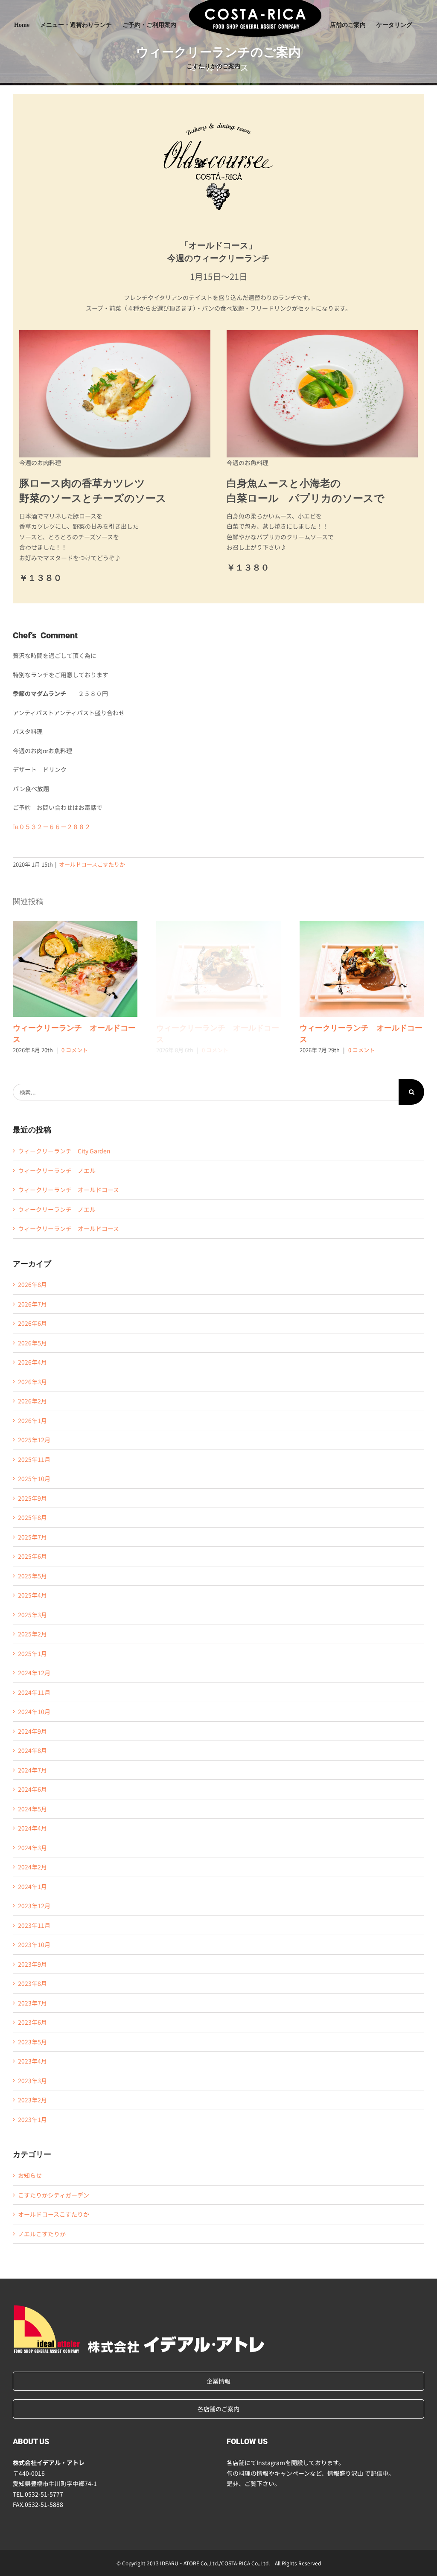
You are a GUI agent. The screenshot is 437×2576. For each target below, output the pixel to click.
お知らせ (30, 2175)
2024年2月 (32, 1867)
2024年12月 (34, 1673)
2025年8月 (32, 1517)
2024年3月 (32, 1848)
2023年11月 (34, 1925)
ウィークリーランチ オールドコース (75, 969)
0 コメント (75, 1050)
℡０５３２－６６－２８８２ (52, 827)
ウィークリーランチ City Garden (64, 1151)
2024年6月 (32, 1789)
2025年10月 (34, 1479)
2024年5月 (32, 1809)
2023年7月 (32, 2003)
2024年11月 (34, 1692)
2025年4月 (32, 1595)
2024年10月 (34, 1712)
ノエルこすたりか (42, 2234)
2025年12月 (34, 1440)
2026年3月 (32, 1382)
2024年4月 (32, 1828)
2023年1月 (32, 2119)
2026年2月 (32, 1401)
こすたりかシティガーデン (54, 2195)
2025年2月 (32, 1634)
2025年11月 (34, 1459)
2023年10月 (34, 1944)
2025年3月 (32, 1615)
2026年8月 (32, 1284)
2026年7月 (32, 1304)
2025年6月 (32, 1556)
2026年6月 (32, 1323)
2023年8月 (32, 1983)
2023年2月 (32, 2100)
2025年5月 (32, 1576)
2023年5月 (32, 2042)
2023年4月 (32, 2061)
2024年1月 (32, 1886)
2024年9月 (32, 1731)
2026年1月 (32, 1420)
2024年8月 (32, 1750)
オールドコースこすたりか (92, 864)
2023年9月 (32, 1964)
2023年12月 (34, 1906)
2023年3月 (32, 2081)
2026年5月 (32, 1343)
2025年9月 (32, 1498)
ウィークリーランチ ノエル (57, 1170)
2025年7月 (32, 1537)
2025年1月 (32, 1653)
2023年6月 (32, 2022)
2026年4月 (32, 1362)
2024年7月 (32, 1770)
